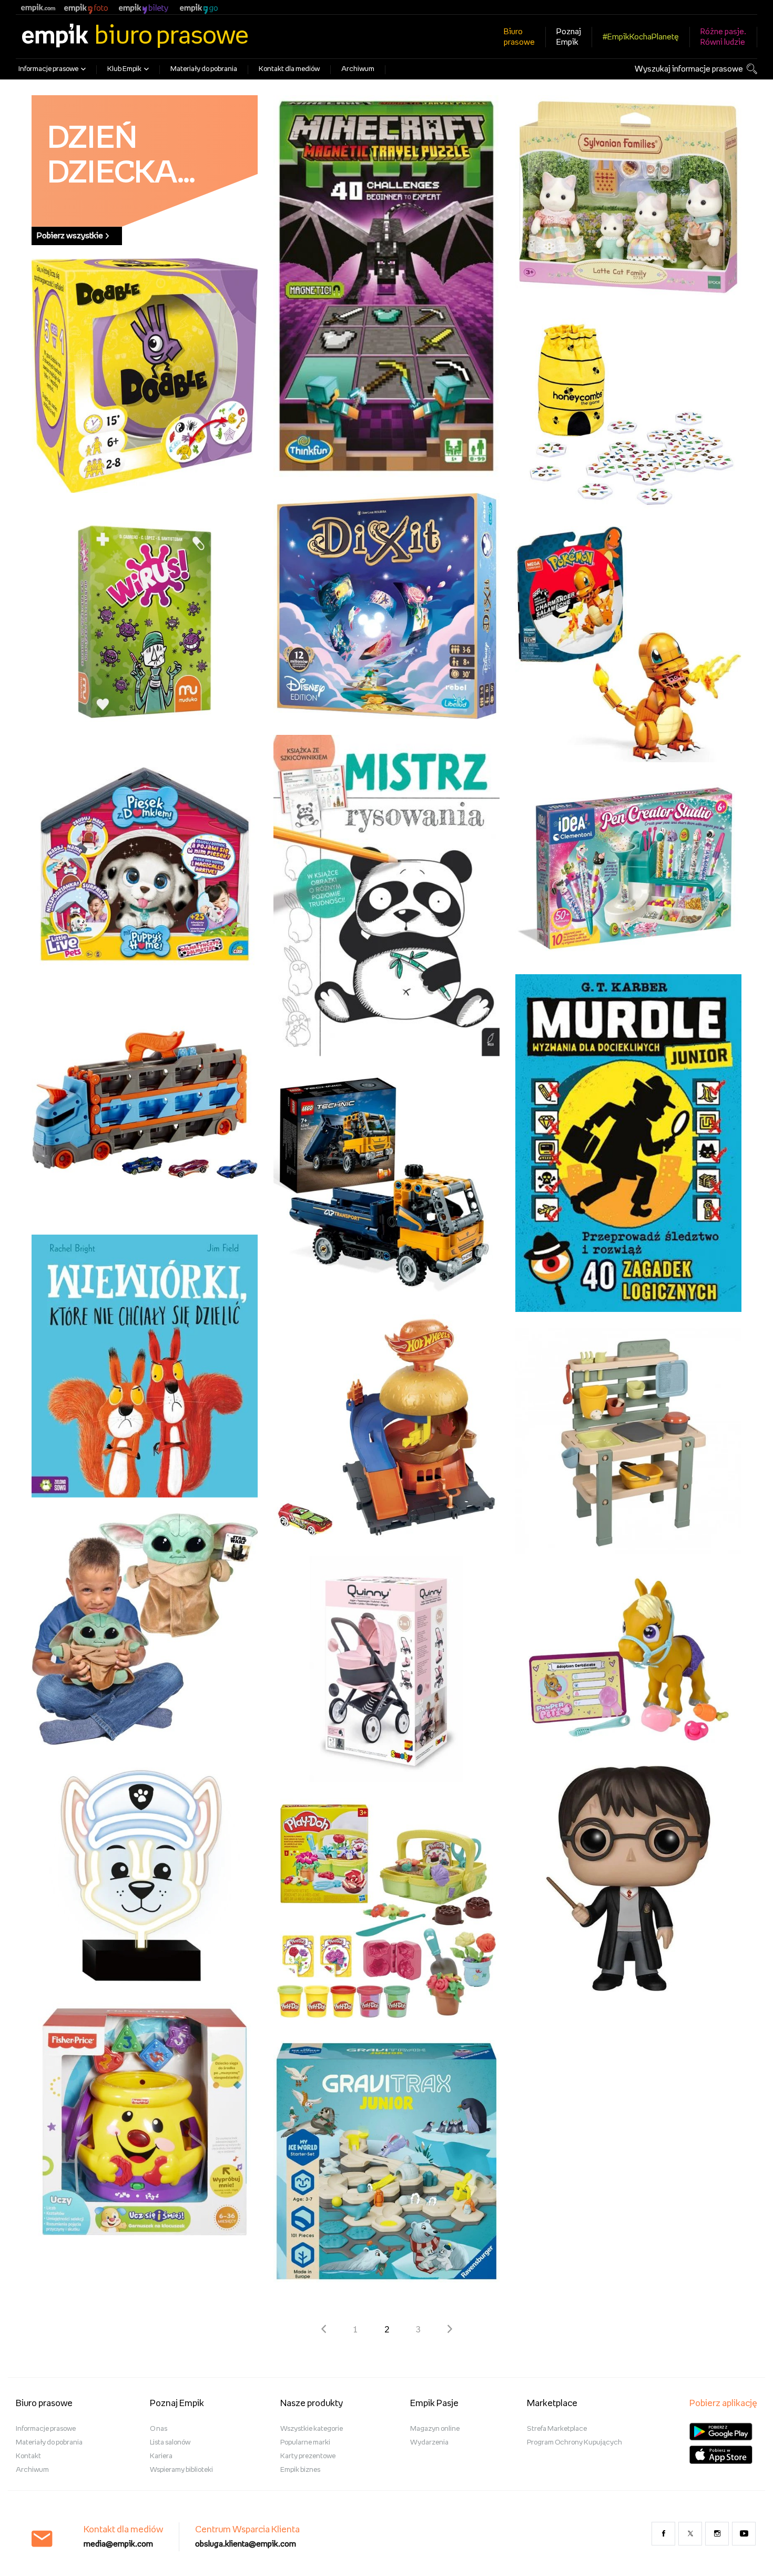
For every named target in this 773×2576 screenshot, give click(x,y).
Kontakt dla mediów (289, 69)
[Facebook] (663, 2534)
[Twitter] (690, 2534)
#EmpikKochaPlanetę (641, 37)
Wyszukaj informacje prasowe (689, 69)
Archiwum (358, 69)
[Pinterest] (744, 2534)
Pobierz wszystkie (70, 236)
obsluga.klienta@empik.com (246, 2544)
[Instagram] (717, 2534)
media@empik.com (118, 2544)
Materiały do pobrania (204, 69)
